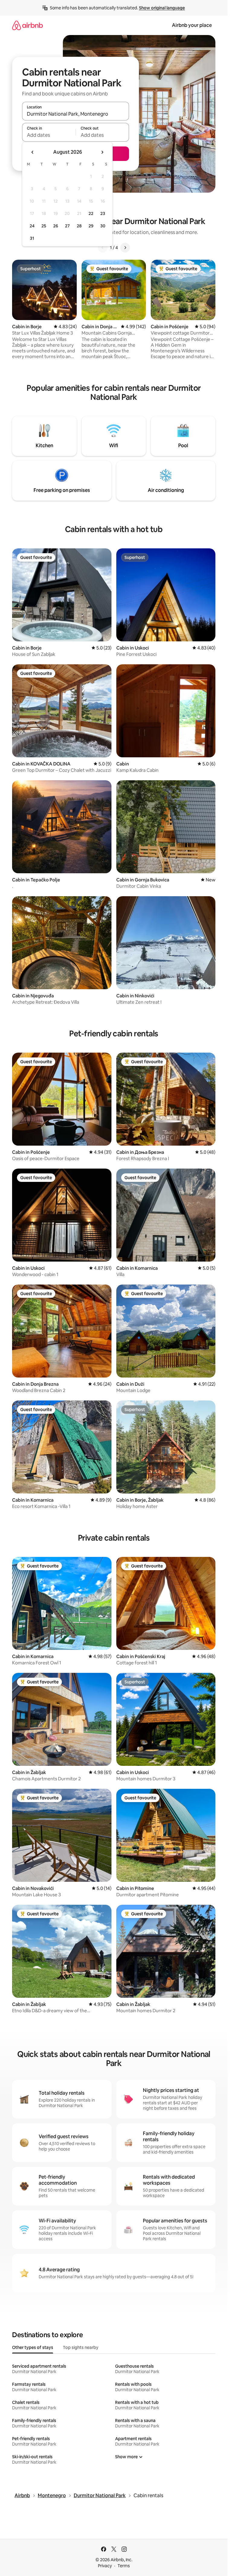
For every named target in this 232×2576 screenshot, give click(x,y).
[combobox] (76, 114)
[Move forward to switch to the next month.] (102, 152)
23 (103, 213)
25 (44, 226)
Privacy (105, 2566)
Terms (124, 2566)
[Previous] (103, 248)
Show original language (162, 8)
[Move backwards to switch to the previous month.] (33, 152)
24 (32, 226)
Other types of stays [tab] (33, 2347)
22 (91, 213)
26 (56, 226)
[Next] (125, 248)
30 (103, 226)
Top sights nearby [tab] (81, 2347)
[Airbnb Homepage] (27, 25)
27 (67, 226)
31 (32, 238)
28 (79, 226)
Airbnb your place (192, 25)
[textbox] (49, 135)
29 (91, 226)
